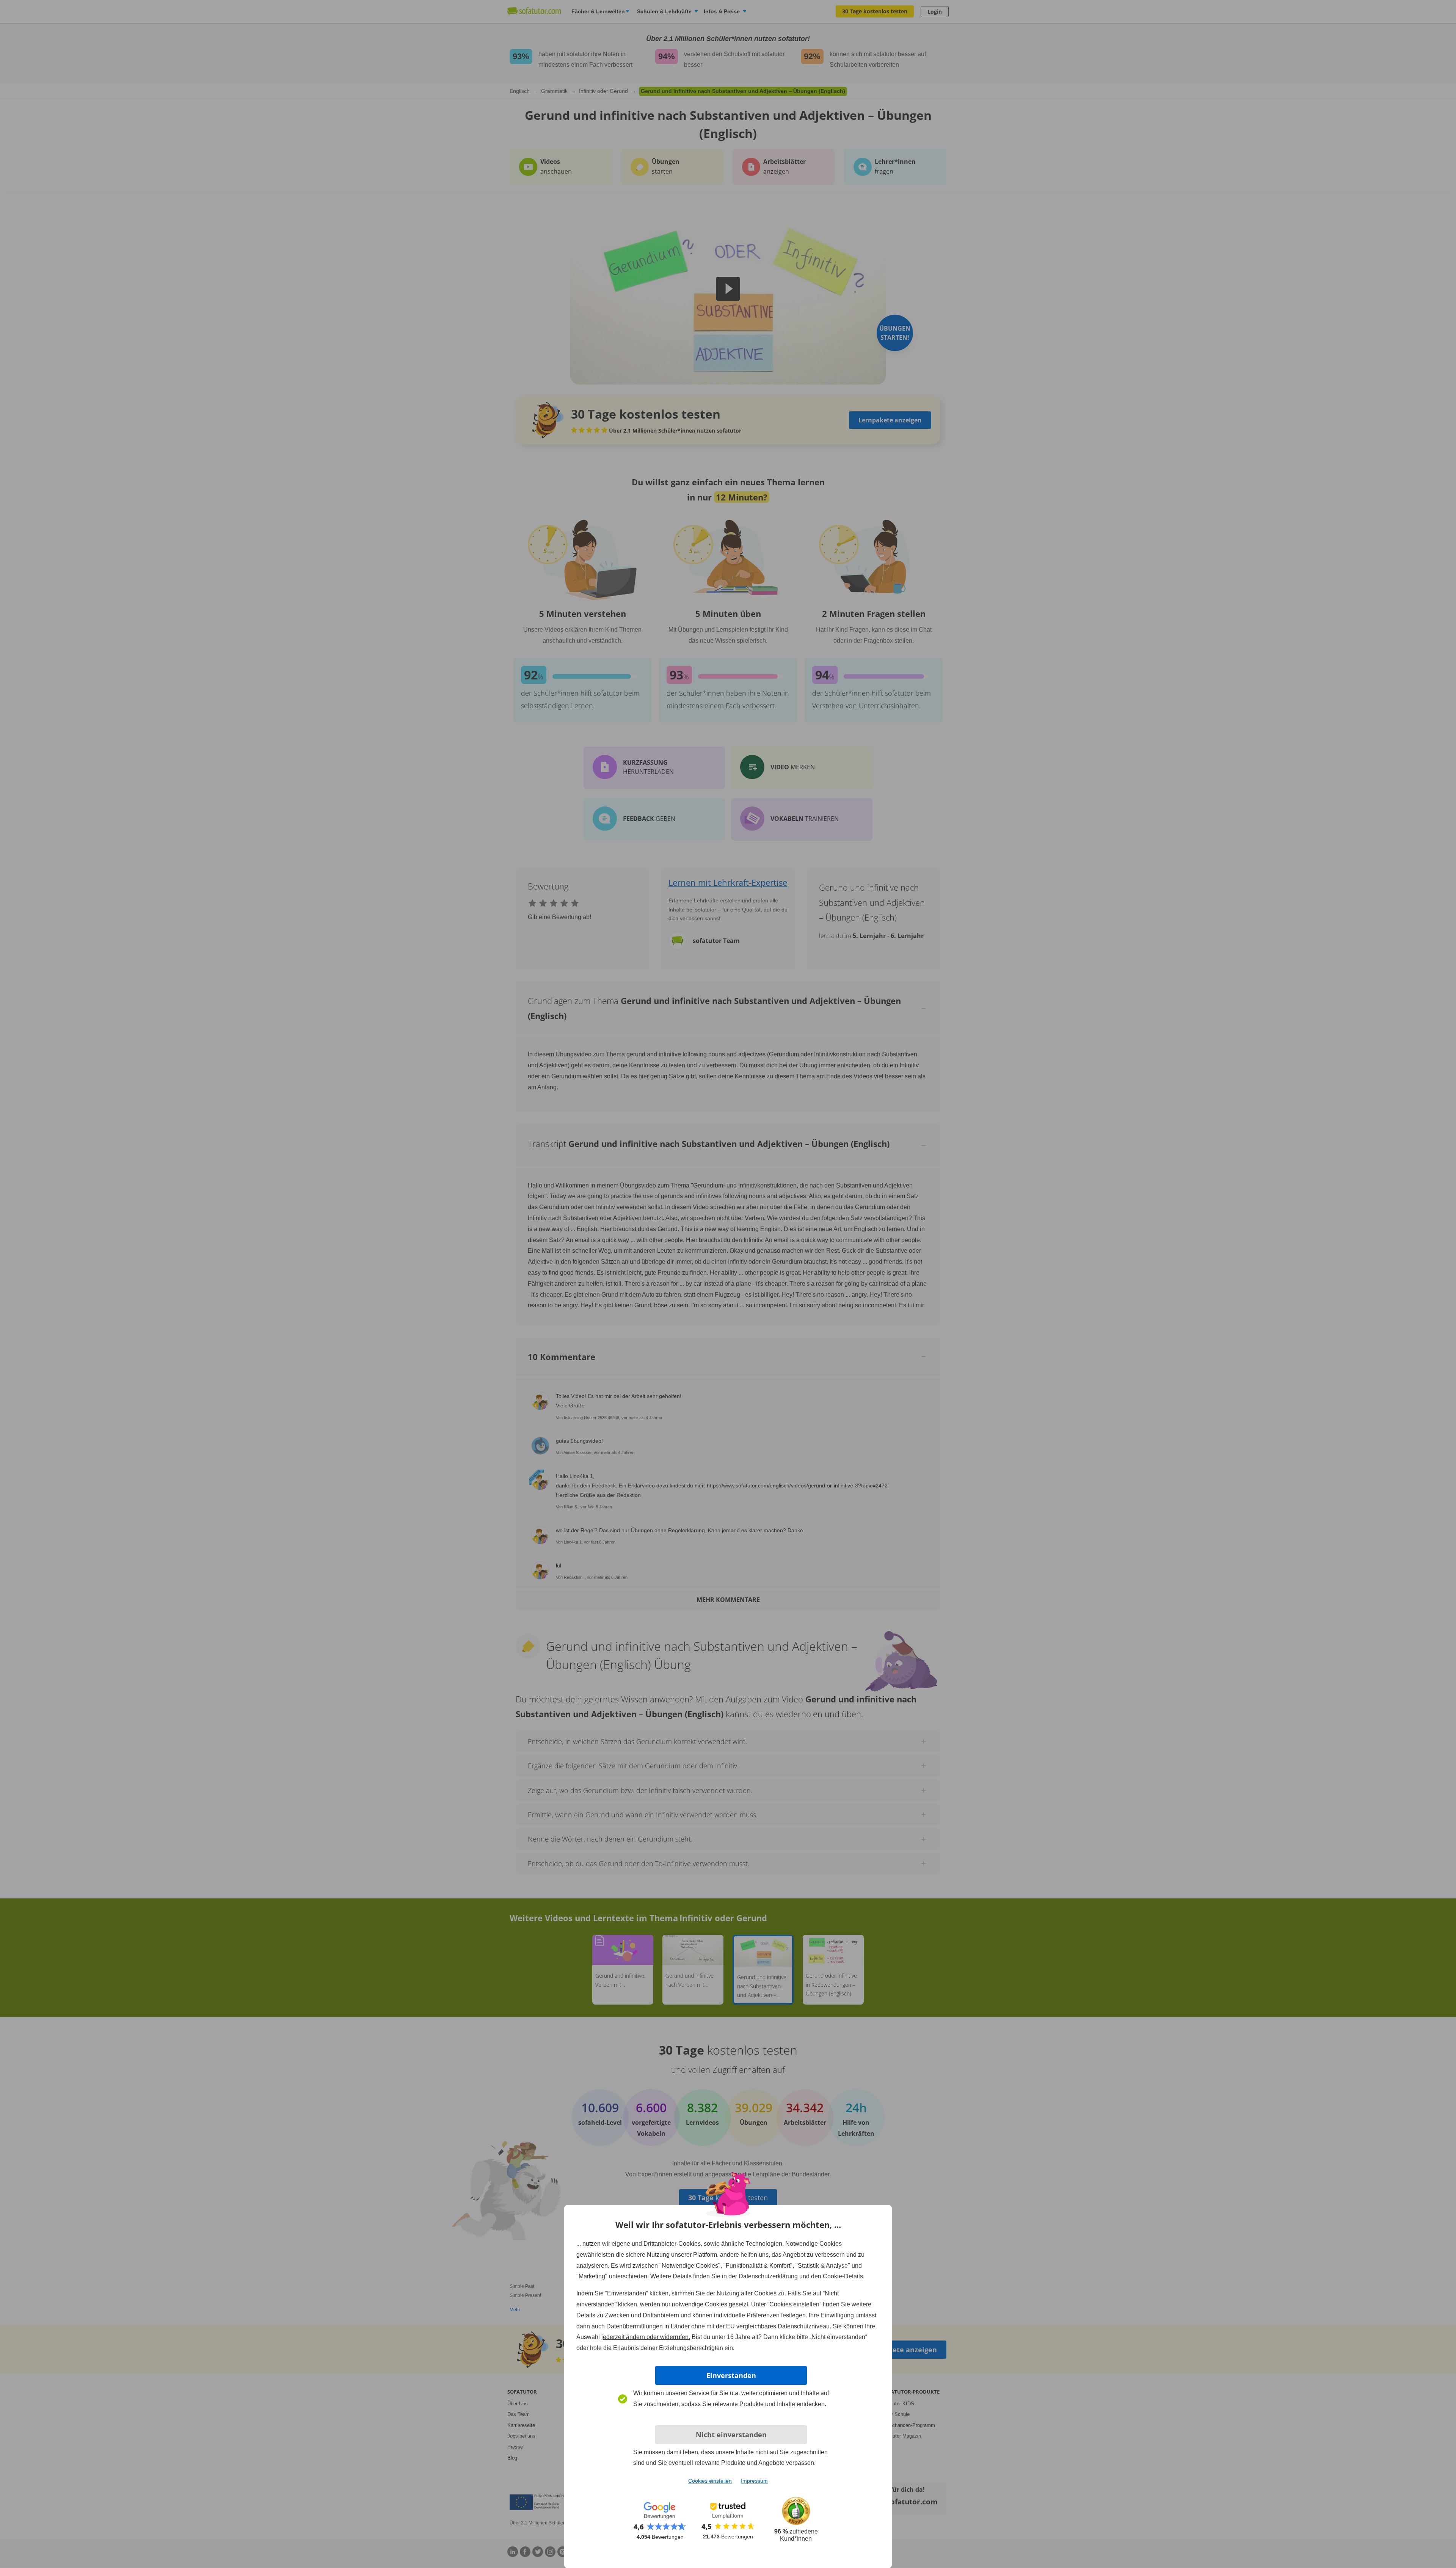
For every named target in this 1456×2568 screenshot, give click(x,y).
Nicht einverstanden (731, 2435)
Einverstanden (731, 2375)
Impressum (754, 2481)
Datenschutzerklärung (768, 2276)
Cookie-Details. (844, 2276)
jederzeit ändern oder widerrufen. (646, 2337)
